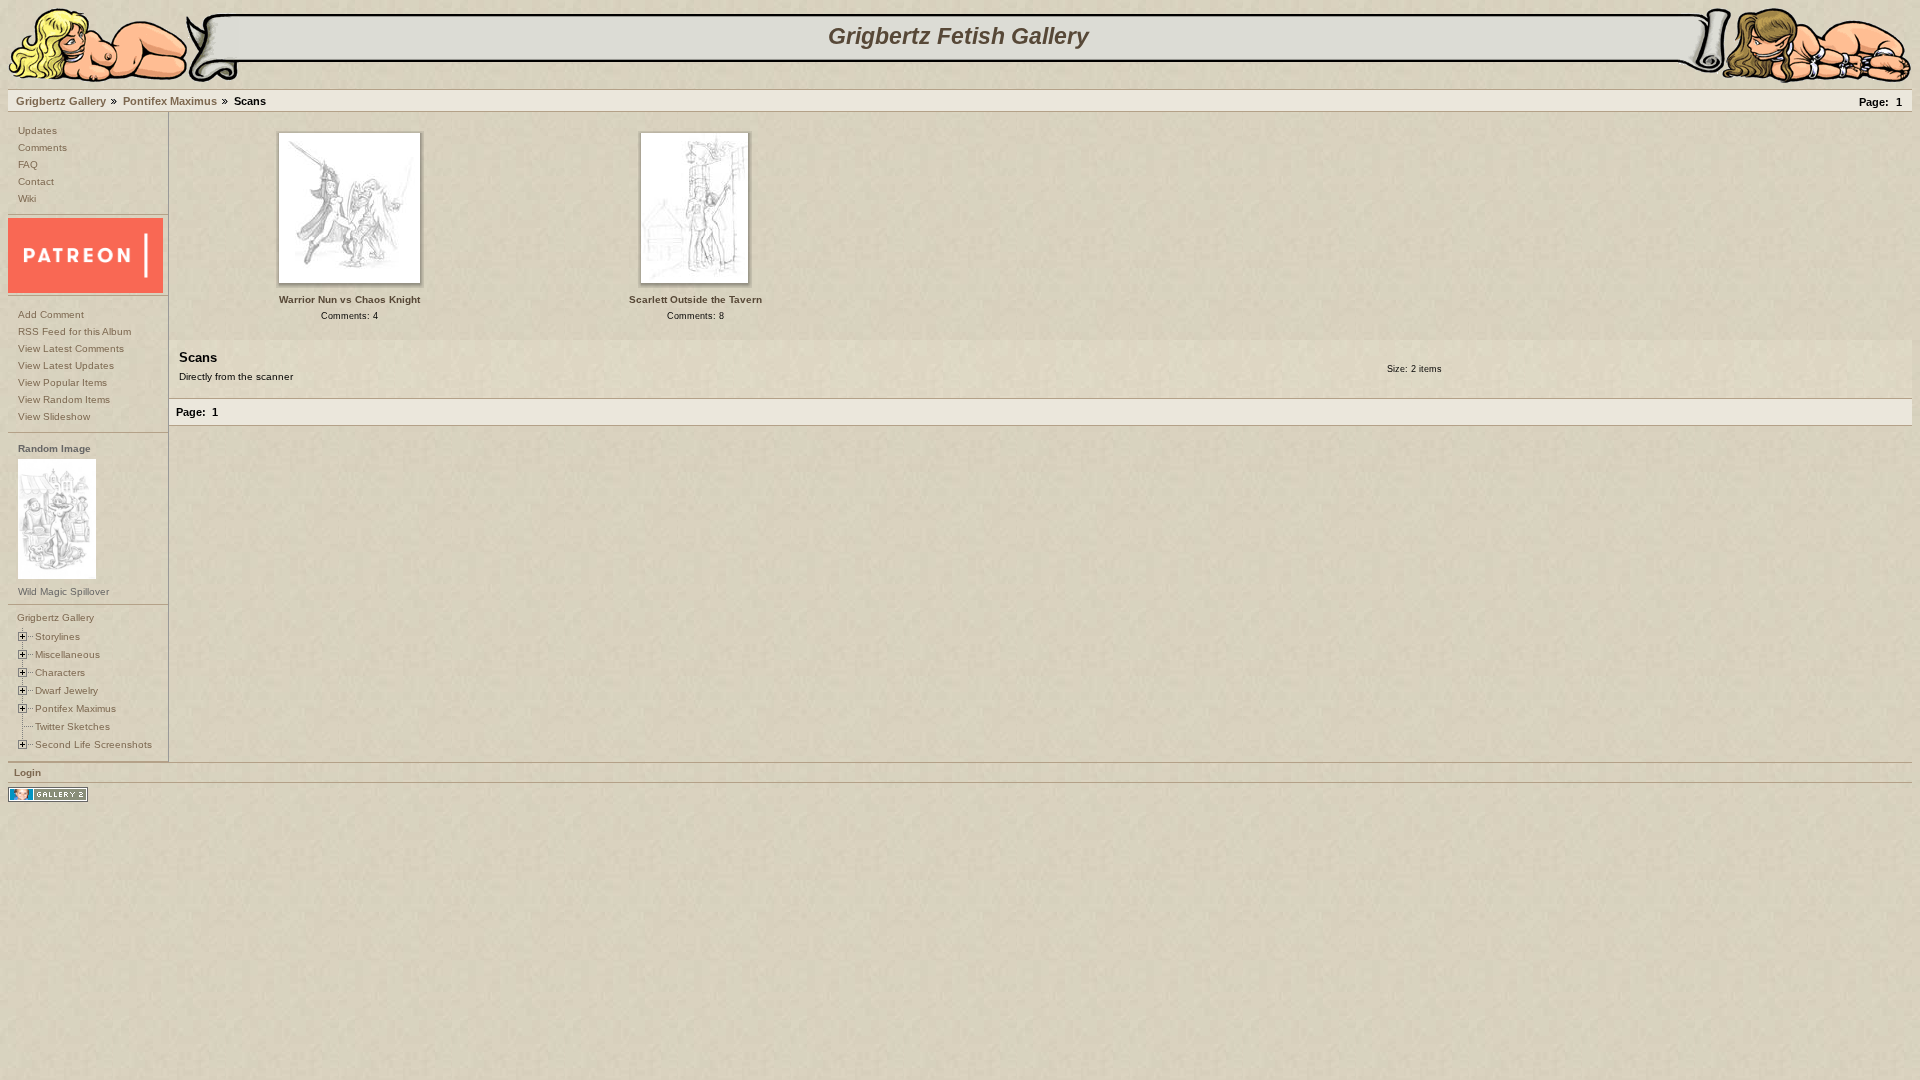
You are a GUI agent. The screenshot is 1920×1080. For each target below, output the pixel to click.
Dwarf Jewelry (66, 690)
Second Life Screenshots (93, 744)
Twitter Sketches (72, 726)
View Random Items (64, 399)
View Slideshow (54, 416)
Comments (42, 147)
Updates (37, 130)
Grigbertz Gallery (61, 101)
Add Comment (51, 314)
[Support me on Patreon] (85, 289)
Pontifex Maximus (170, 101)
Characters (60, 672)
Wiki (27, 198)
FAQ (28, 164)
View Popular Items (62, 382)
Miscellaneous (67, 654)
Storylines (57, 636)
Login (27, 772)
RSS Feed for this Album (74, 331)
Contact (36, 181)
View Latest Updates (66, 365)
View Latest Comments (71, 348)
